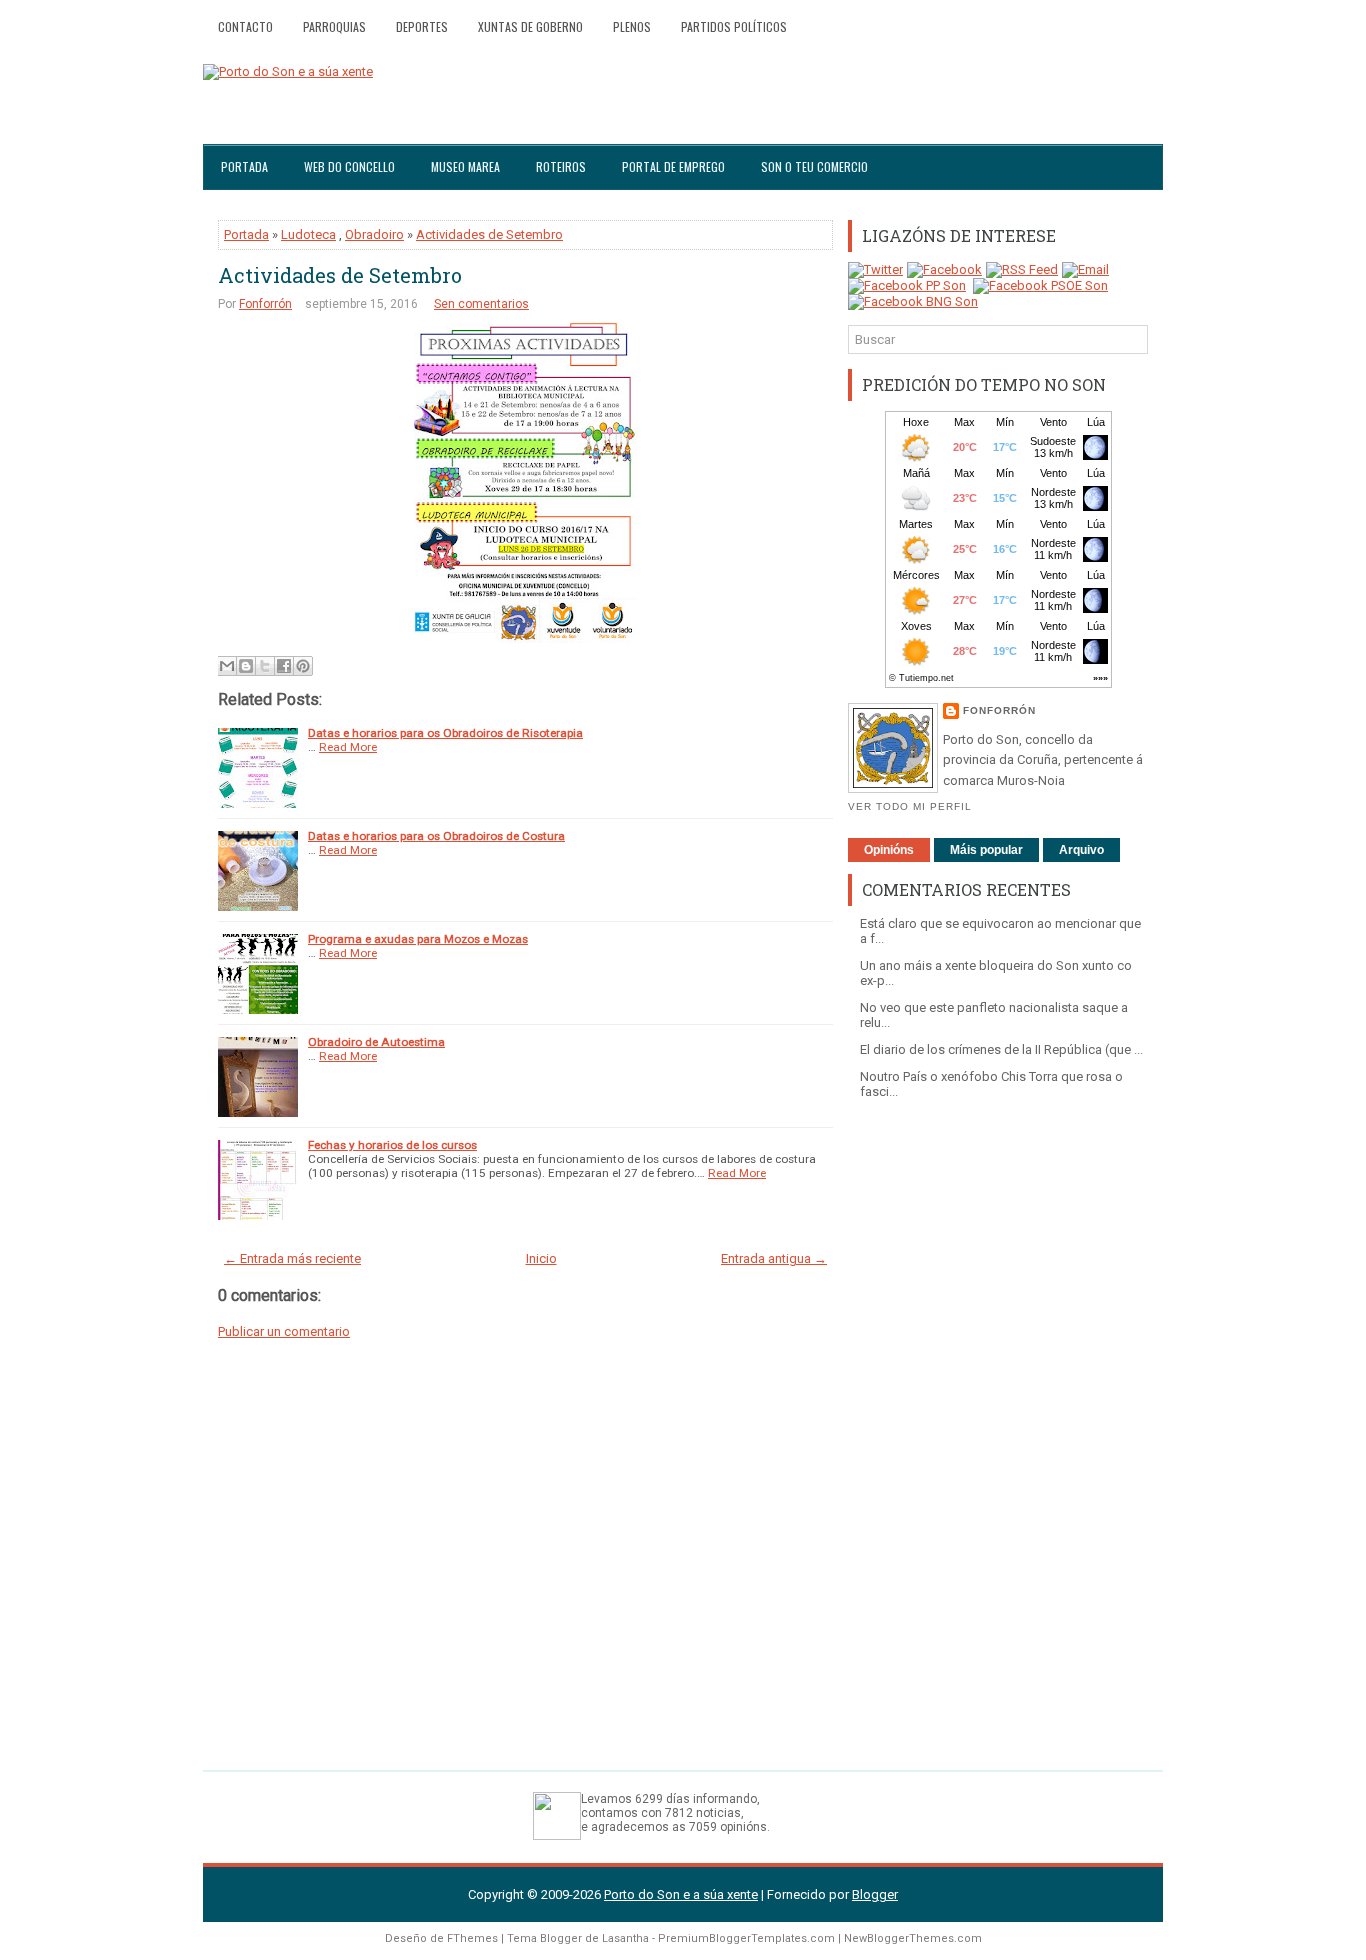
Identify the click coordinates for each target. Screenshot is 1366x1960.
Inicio (541, 1258)
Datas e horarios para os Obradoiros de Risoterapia (445, 733)
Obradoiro (374, 234)
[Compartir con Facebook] (284, 666)
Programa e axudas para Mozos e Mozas (418, 939)
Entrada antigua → (774, 1258)
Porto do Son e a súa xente (681, 1894)
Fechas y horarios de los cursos (392, 1145)
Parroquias (334, 26)
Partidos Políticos (734, 26)
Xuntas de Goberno (530, 26)
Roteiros (561, 166)
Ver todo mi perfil (910, 806)
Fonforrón (265, 304)
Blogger (875, 1894)
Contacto (245, 26)
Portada (244, 166)
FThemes (472, 1938)
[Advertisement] (998, 1425)
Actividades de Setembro (489, 234)
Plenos (632, 26)
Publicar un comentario (284, 1331)
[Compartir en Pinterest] (303, 666)
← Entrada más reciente (292, 1258)
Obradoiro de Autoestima (376, 1042)
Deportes (422, 26)
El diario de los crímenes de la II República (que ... (1001, 1049)
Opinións (889, 850)
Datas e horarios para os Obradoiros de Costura (436, 836)
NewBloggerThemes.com (913, 1938)
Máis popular (986, 850)
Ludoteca (308, 234)
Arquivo (1081, 850)
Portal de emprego (673, 166)
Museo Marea (465, 166)
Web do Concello (349, 166)
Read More (348, 747)
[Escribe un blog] (246, 666)
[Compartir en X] (265, 666)
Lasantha (625, 1938)
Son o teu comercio (814, 166)
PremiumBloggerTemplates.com (746, 1938)
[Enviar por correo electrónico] (227, 666)
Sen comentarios (481, 304)
